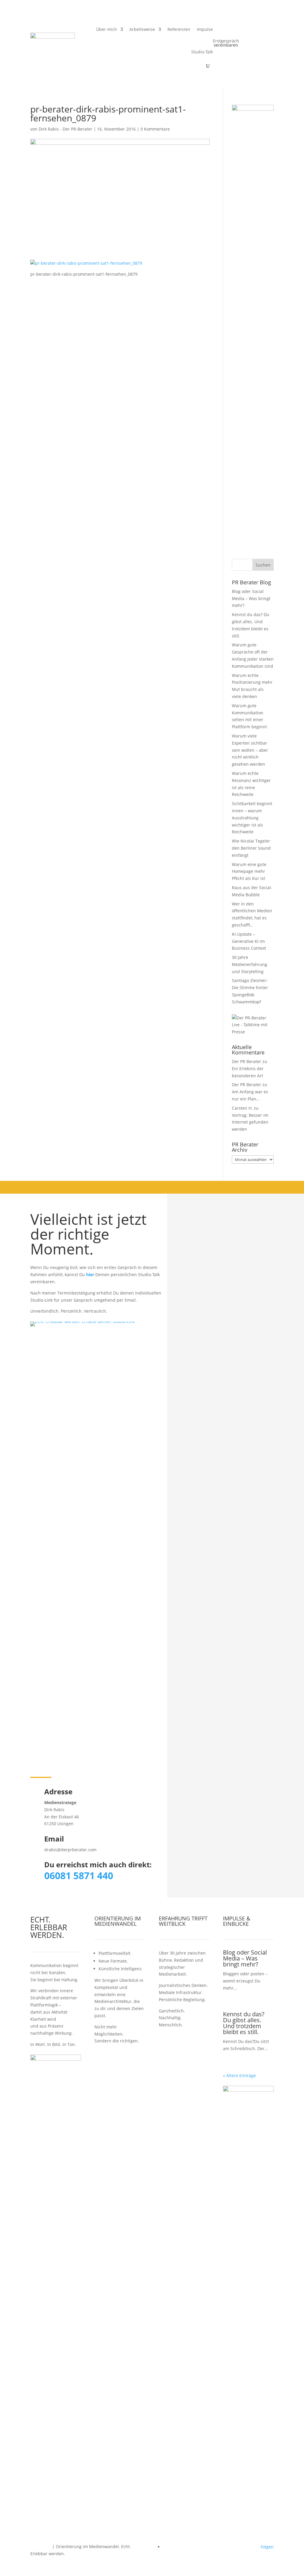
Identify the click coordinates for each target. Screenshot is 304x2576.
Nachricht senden (245, 1369)
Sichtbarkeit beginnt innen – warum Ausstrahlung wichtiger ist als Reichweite (252, 818)
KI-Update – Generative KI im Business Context (249, 941)
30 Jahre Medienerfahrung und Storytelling (250, 964)
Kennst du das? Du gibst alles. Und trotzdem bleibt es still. (244, 2023)
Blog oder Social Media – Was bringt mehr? (251, 598)
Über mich (107, 29)
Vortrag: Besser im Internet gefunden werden (250, 1122)
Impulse (205, 29)
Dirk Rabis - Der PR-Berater (65, 129)
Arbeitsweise (142, 29)
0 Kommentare (155, 129)
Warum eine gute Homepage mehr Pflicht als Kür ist (249, 871)
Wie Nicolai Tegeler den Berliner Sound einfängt (251, 848)
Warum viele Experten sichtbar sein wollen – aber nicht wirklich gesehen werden (250, 750)
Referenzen (179, 29)
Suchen (263, 565)
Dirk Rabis (41, 2546)
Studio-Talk (202, 52)
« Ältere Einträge (239, 2075)
